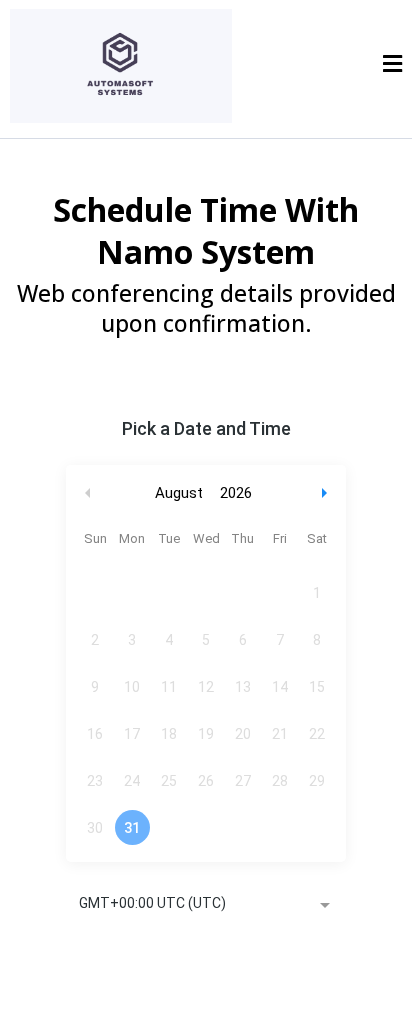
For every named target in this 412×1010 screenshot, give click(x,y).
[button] (392, 66)
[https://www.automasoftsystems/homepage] (121, 64)
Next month (327, 493)
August (179, 493)
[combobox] (206, 905)
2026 (236, 493)
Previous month (88, 493)
